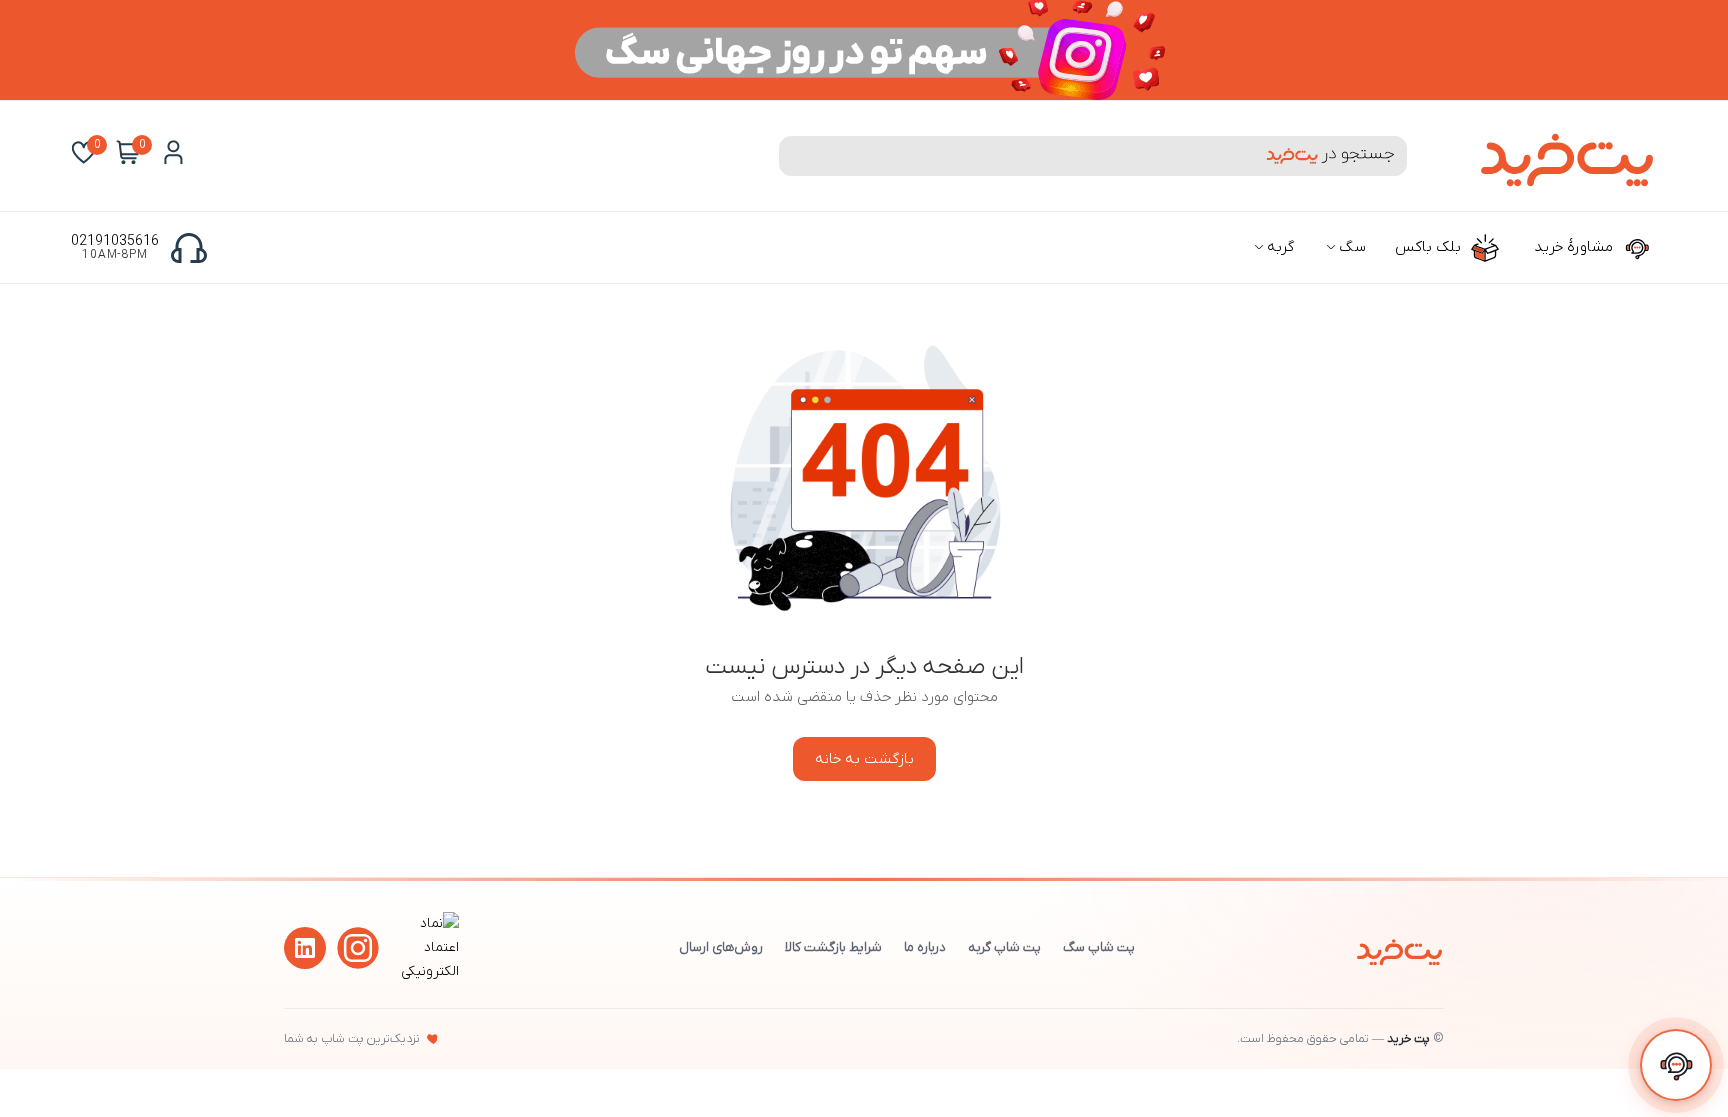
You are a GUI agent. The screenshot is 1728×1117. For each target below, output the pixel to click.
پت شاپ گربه (1004, 947)
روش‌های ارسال (721, 947)
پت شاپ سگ (1099, 947)
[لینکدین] (305, 948)
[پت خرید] (1399, 948)
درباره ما (925, 947)
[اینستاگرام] (358, 948)
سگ (1350, 247)
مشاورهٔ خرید (1575, 247)
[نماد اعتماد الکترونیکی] (427, 971)
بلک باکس (1430, 247)
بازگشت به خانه (864, 759)
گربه (1278, 247)
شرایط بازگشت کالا (833, 947)
